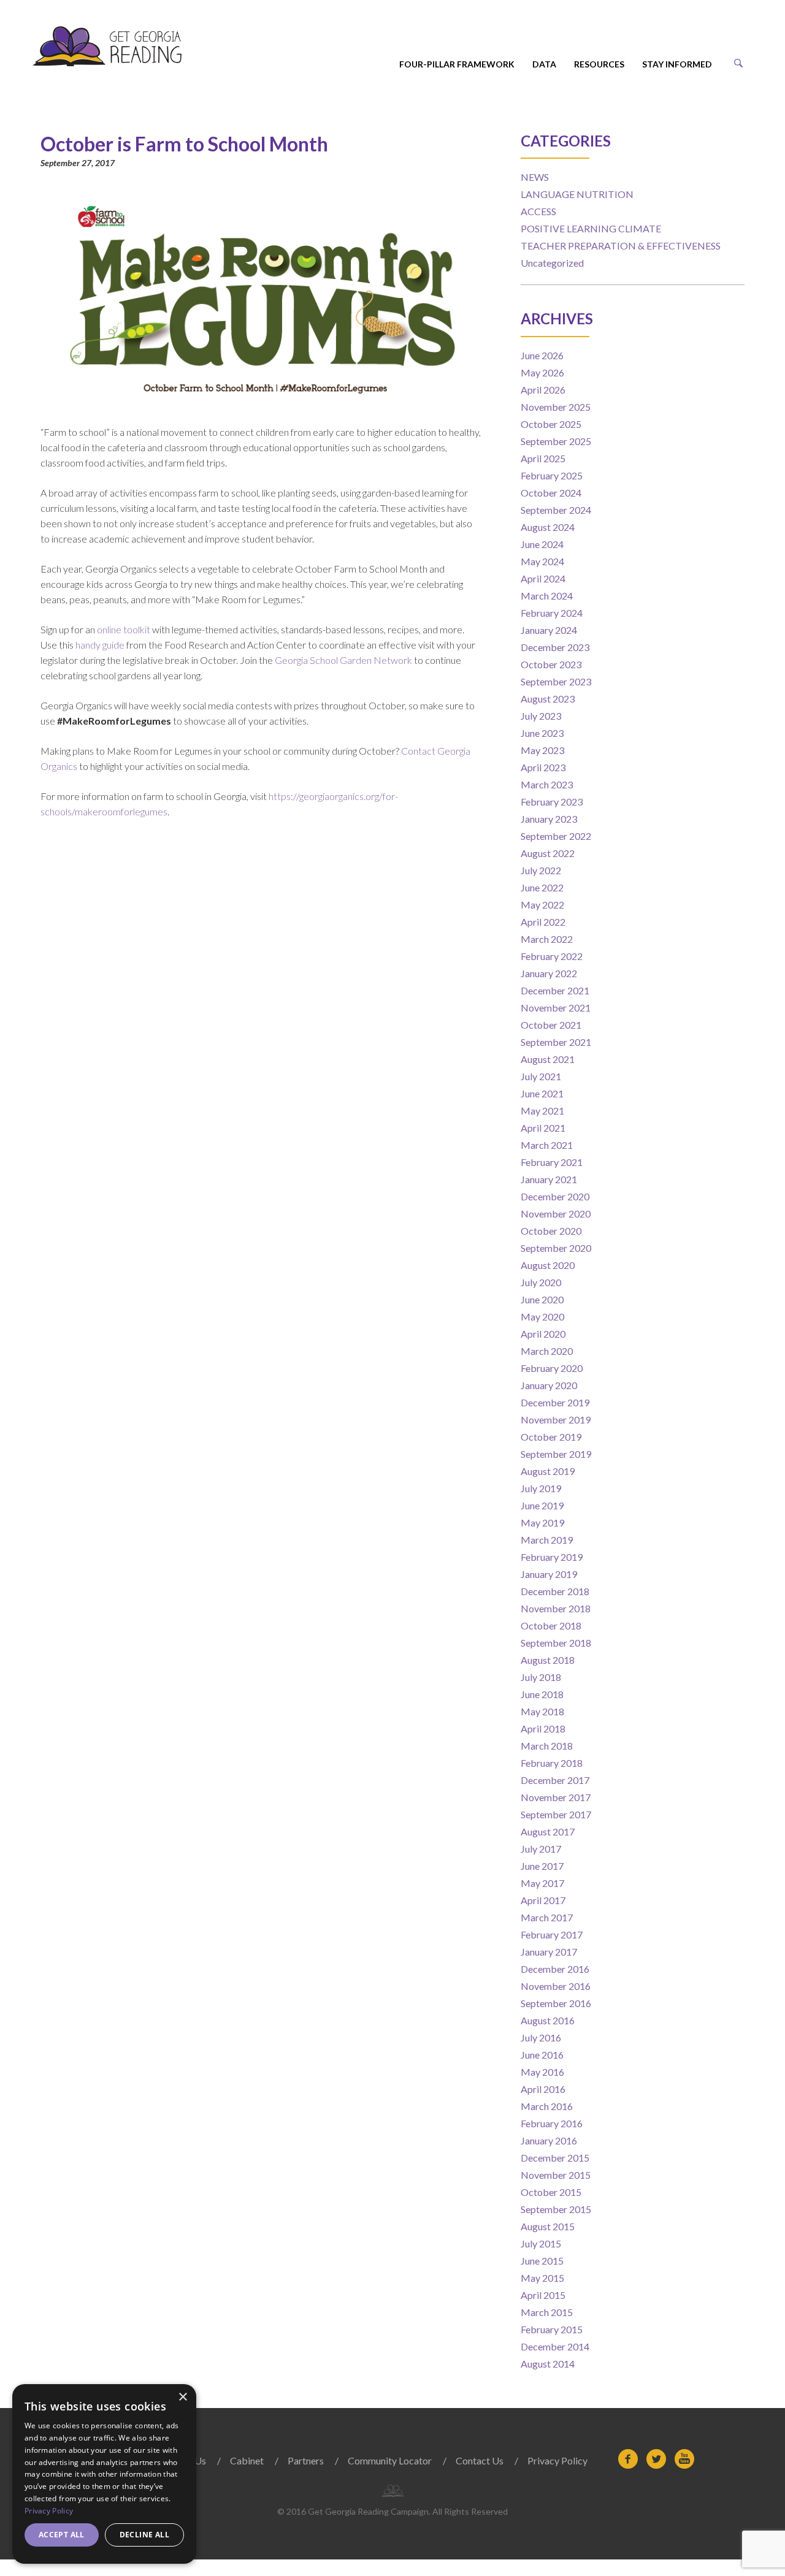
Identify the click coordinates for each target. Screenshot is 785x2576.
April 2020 (543, 1334)
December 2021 (555, 990)
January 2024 (549, 630)
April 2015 (543, 2295)
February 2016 (552, 2123)
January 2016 (549, 2140)
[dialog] (104, 2474)
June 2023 (542, 733)
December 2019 (555, 1402)
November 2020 (556, 1214)
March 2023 (547, 784)
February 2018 (552, 1763)
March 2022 (547, 939)
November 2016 (556, 1986)
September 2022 (556, 836)
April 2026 (543, 390)
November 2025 (556, 407)
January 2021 (549, 1179)
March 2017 (547, 1917)
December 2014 (555, 2346)
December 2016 (555, 1969)
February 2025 (552, 475)
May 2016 (542, 2072)
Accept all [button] (62, 2535)
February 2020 (552, 1368)
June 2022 (542, 887)
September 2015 (556, 2209)
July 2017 (541, 1849)
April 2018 (543, 1728)
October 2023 (551, 664)
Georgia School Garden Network (343, 660)
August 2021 (548, 1059)
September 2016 (556, 2003)
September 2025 (556, 441)
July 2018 (541, 1677)
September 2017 (556, 1814)
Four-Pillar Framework (457, 64)
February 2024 (552, 613)
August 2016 (548, 2020)
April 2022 (543, 922)
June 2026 (542, 355)
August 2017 (548, 1831)
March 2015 (547, 2312)
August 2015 (548, 2226)
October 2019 (551, 1437)
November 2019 (556, 1419)
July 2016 (541, 2037)
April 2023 (543, 767)
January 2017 (549, 1952)
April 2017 (543, 1900)
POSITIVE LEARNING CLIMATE (591, 228)
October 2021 (551, 1025)
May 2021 (542, 1111)
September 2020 (556, 1248)
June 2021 (542, 1093)
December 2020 (555, 1196)
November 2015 (556, 2175)
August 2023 (548, 699)
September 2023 (556, 681)
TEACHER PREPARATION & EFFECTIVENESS (621, 246)
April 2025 (543, 458)
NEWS (535, 177)
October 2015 (551, 2192)
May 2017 (542, 1883)
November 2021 (556, 1008)
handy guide (100, 645)
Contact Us (480, 2460)
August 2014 (548, 2364)
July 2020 (541, 1282)
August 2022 (548, 853)
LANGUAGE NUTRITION (577, 194)
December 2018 (555, 1591)
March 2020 (547, 1351)
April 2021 (543, 1128)
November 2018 (556, 1608)
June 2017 (542, 1866)
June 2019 (542, 1505)
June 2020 (542, 1299)
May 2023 (542, 750)
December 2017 (555, 1780)
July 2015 (541, 2243)
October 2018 (551, 1625)
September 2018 (556, 1643)
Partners (306, 2460)
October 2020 (551, 1231)
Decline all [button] (144, 2535)
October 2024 (551, 493)
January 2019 (549, 1574)
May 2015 (542, 2278)
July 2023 (541, 716)
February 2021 (552, 1162)
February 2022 (552, 956)
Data (544, 64)
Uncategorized (552, 263)
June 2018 (542, 1694)
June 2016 (542, 2055)
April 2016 (543, 2089)
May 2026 (542, 372)
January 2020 (549, 1385)
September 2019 (556, 1454)
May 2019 (542, 1522)
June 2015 (542, 2261)
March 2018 (547, 1746)
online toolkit (124, 629)
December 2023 (555, 647)
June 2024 (542, 544)
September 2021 (556, 1042)
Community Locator (390, 2460)
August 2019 (548, 1471)
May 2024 (542, 561)
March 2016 (547, 2106)
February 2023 (552, 802)
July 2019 (541, 1488)
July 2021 (541, 1076)
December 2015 (555, 2158)
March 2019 (547, 1540)
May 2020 (542, 1317)
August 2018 (548, 1660)
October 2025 (551, 424)
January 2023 (549, 819)
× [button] (182, 2397)
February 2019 (552, 1557)
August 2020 (548, 1265)
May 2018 (542, 1711)
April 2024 (543, 578)
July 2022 (541, 870)
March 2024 (547, 596)
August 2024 (548, 527)
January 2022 (549, 973)
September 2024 (556, 510)
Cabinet (247, 2460)
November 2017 (556, 1797)
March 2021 (547, 1145)
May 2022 (542, 905)
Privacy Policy (557, 2460)
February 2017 (552, 1934)
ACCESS (538, 211)
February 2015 (552, 2329)
